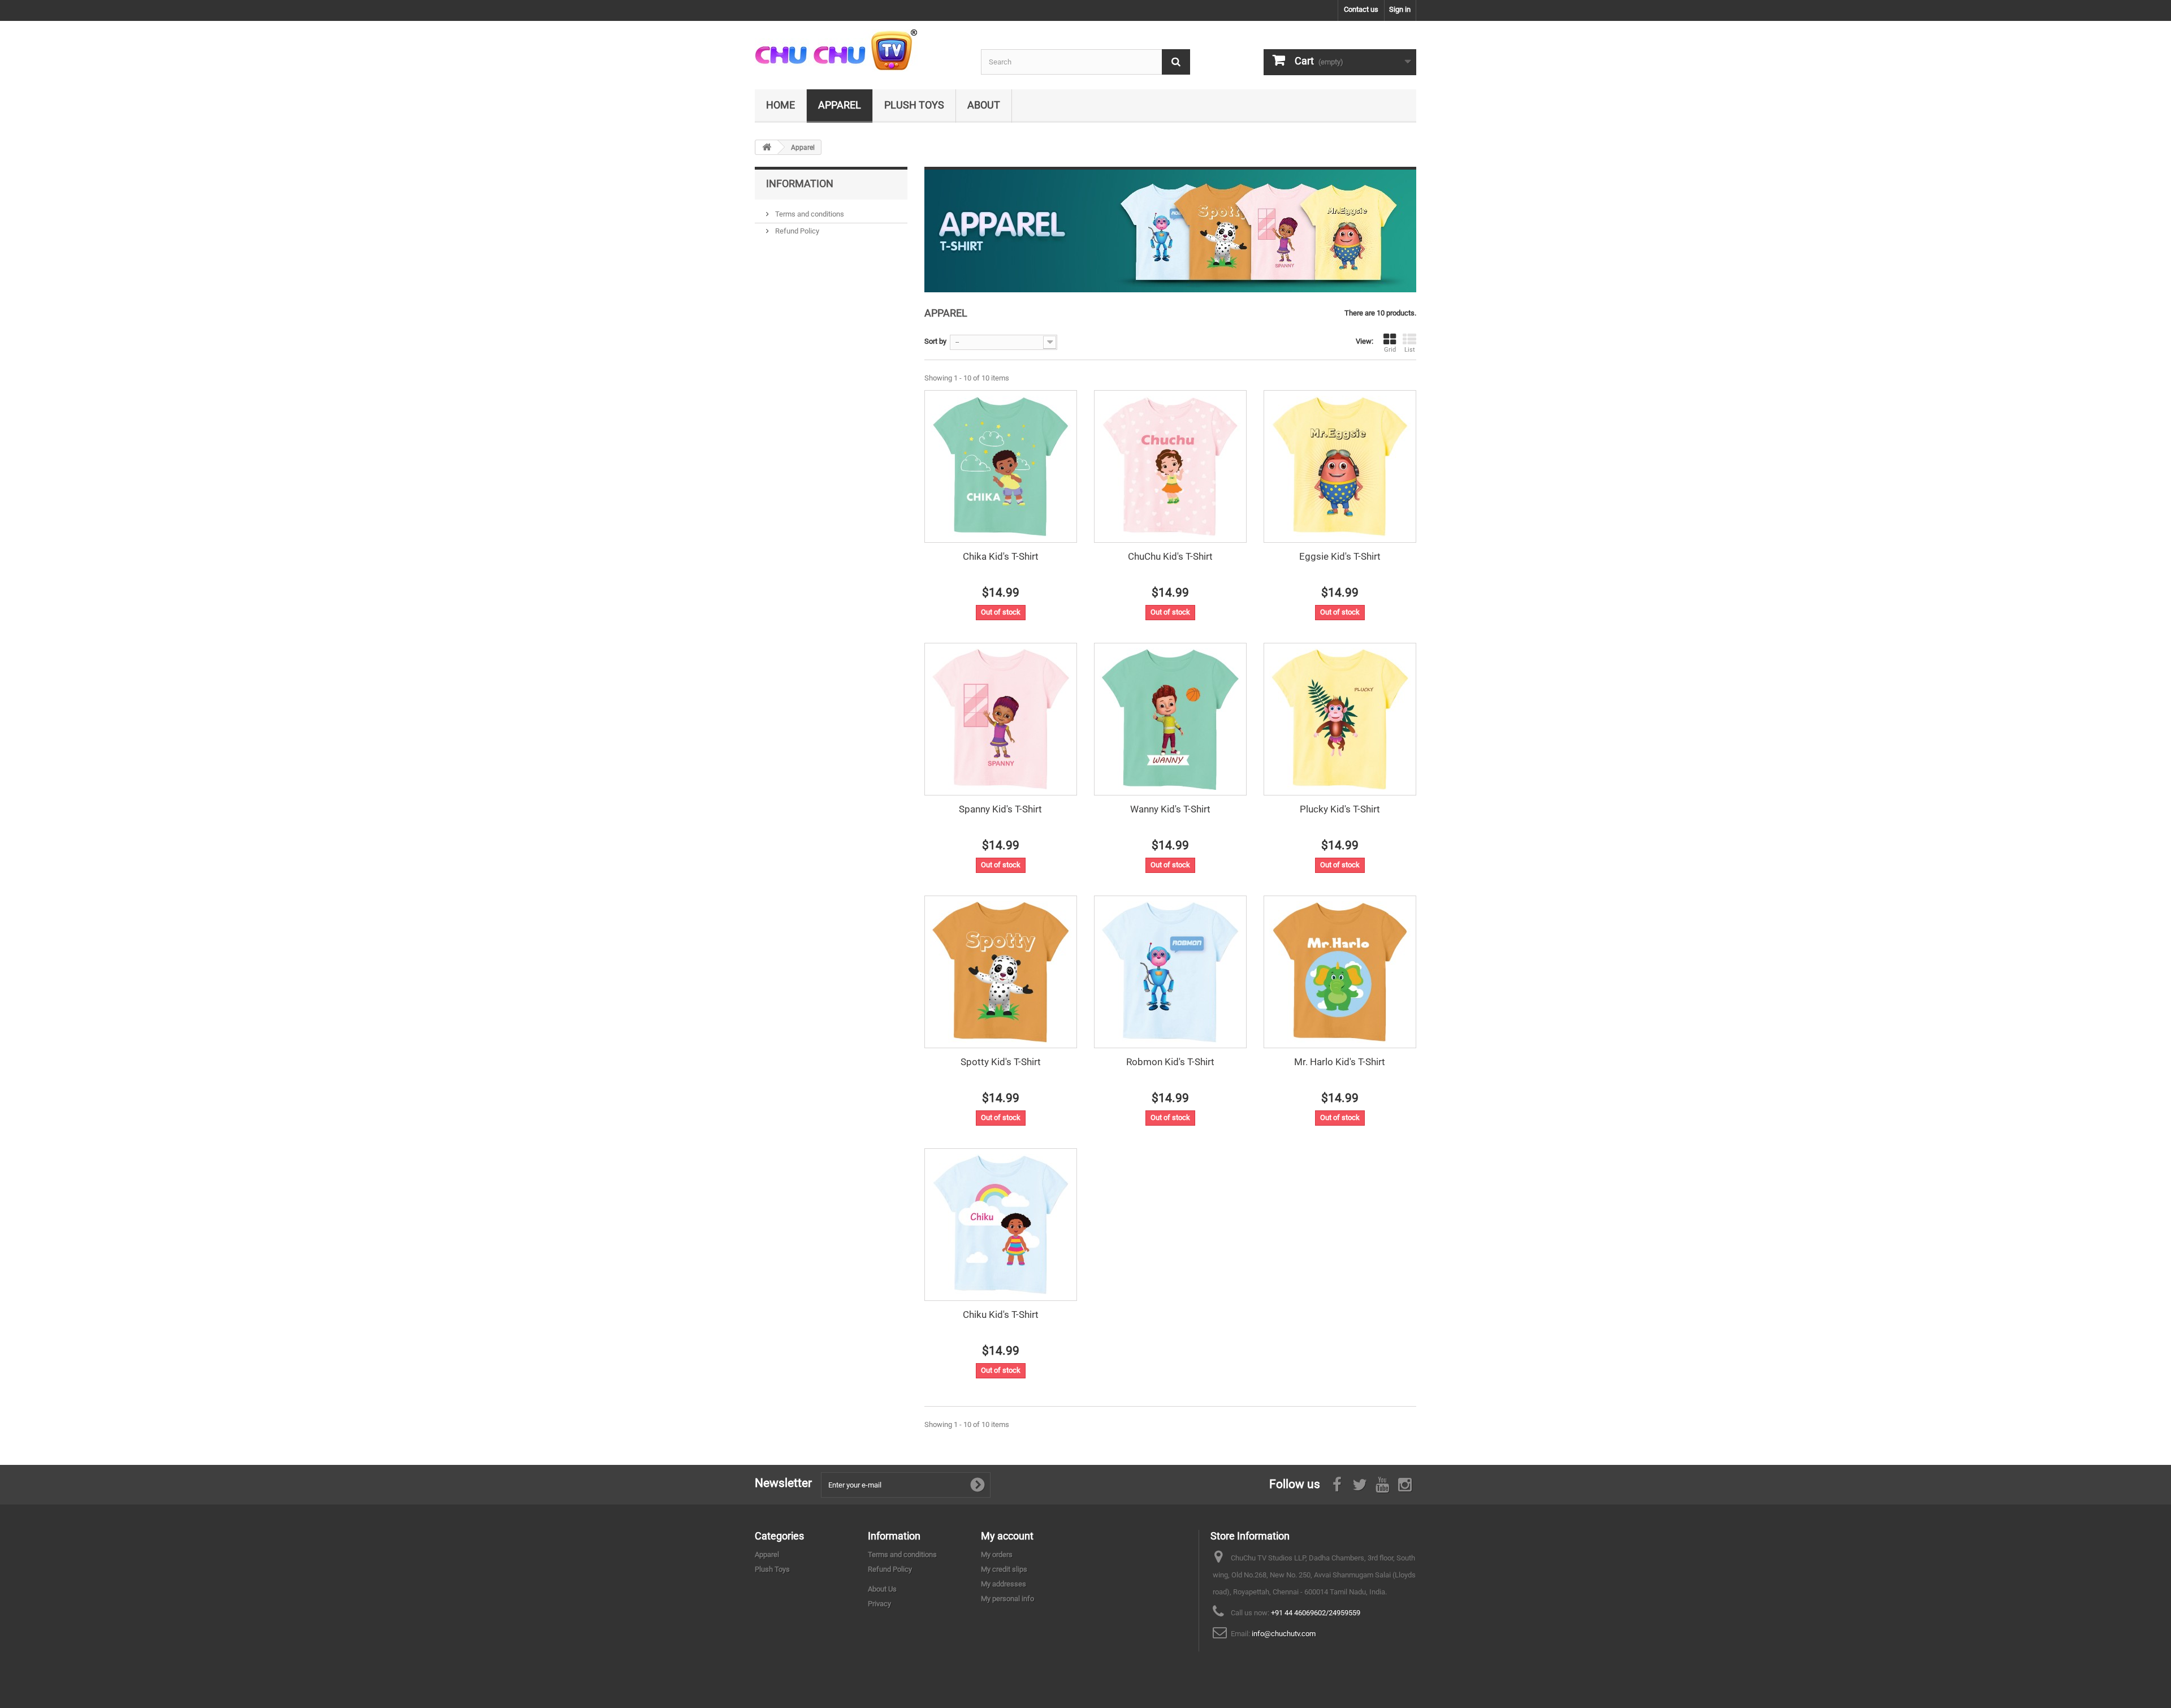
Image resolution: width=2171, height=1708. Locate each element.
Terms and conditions (809, 214)
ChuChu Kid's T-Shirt (1170, 556)
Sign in (1400, 9)
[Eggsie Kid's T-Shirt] (1340, 466)
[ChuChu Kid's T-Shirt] (1170, 466)
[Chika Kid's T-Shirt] (1001, 466)
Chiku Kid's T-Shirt (1001, 1314)
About (984, 105)
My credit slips (1004, 1569)
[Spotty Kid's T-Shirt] (1001, 972)
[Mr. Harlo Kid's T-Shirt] (1340, 972)
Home (780, 105)
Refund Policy (796, 231)
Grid (1390, 350)
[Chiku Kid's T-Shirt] (1001, 1225)
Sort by (935, 341)
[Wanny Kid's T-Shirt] (1170, 719)
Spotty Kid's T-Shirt (1001, 1062)
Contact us (1361, 9)
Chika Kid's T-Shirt (1001, 556)
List (1410, 350)
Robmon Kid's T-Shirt (1170, 1062)
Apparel (840, 105)
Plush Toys (914, 105)
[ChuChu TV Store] (859, 51)
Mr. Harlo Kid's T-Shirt (1340, 1062)
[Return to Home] (767, 147)
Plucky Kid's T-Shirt (1340, 809)
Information (800, 183)
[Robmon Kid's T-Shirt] (1170, 972)
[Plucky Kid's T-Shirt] (1340, 719)
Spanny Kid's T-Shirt (1000, 809)
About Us (882, 1589)
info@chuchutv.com (1284, 1634)
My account (1007, 1536)
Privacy (879, 1604)
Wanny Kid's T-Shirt (1170, 809)
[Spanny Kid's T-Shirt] (1001, 719)
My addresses (1004, 1584)
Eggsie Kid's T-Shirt (1340, 556)
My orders (997, 1555)
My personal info (1007, 1599)
